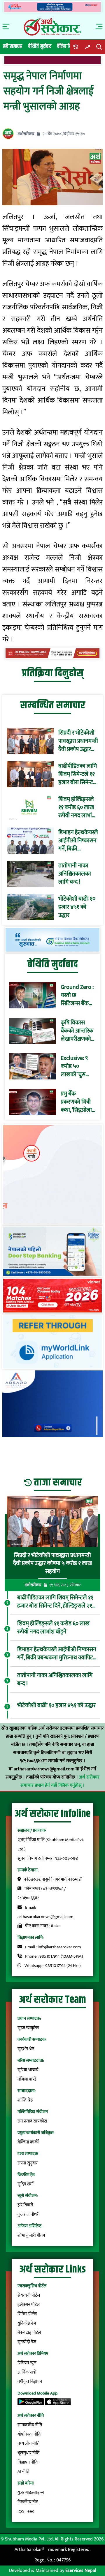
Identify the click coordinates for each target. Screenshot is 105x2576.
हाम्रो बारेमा (26, 2483)
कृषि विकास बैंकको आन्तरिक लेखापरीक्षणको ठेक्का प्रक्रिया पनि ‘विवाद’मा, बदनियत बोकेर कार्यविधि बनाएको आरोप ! (77, 1031)
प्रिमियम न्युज (27, 2363)
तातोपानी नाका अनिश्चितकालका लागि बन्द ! (75, 874)
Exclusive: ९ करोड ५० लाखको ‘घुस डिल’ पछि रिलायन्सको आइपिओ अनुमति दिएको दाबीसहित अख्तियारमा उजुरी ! (78, 1066)
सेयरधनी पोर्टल (29, 2295)
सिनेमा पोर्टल (27, 2314)
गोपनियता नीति (29, 2434)
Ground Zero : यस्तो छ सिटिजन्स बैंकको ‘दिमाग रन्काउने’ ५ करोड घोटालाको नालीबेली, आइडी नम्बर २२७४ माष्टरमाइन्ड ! (78, 995)
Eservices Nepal (81, 2571)
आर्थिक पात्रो (27, 2372)
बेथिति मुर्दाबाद (40, 46)
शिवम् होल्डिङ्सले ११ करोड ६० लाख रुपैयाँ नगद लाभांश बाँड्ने (77, 807)
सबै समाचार (13, 46)
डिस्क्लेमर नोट (28, 2502)
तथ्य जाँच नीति (28, 2444)
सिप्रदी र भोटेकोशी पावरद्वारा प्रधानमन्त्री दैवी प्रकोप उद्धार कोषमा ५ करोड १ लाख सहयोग (78, 741)
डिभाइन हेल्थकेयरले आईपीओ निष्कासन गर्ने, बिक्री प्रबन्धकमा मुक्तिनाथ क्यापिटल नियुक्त (78, 841)
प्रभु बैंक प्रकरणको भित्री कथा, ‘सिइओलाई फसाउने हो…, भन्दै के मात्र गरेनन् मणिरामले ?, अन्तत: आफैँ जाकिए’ (78, 1102)
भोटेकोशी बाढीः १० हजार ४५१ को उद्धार (77, 907)
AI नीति (23, 2472)
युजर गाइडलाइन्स (31, 2493)
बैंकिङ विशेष (67, 46)
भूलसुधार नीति (28, 2453)
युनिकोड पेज (27, 2323)
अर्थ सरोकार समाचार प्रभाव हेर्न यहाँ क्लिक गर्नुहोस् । (60, 1781)
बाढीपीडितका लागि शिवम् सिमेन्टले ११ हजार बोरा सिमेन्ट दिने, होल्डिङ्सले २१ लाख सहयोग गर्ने (78, 774)
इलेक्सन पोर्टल (29, 2305)
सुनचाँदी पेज (27, 2342)
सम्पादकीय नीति (30, 2425)
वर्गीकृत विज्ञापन (30, 2382)
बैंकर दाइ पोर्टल (29, 2333)
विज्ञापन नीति (28, 2462)
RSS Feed (26, 2511)
